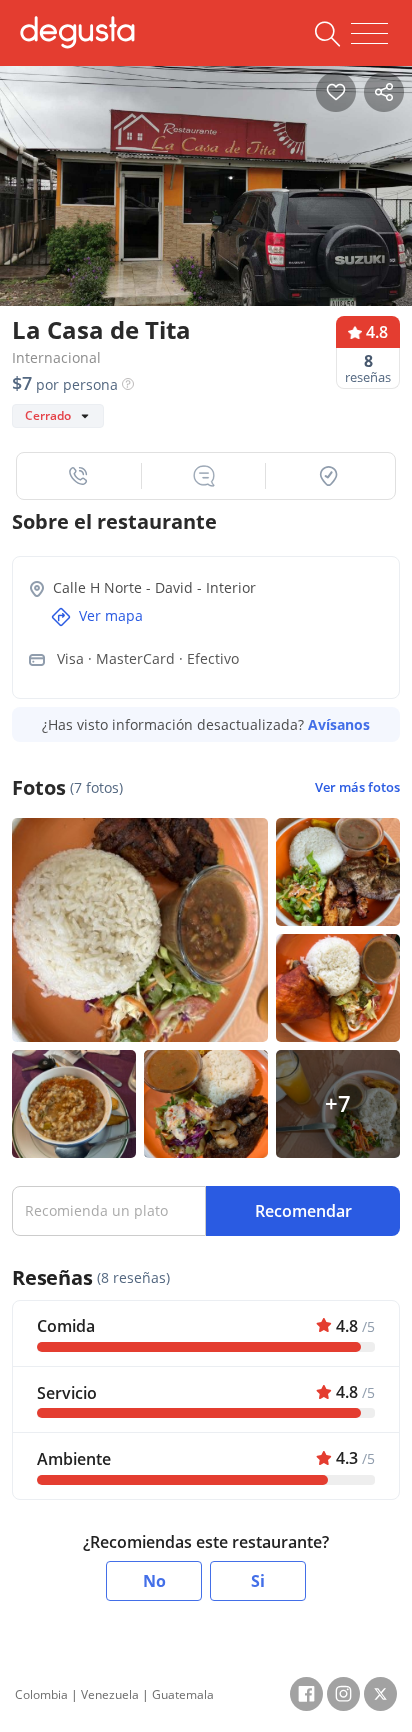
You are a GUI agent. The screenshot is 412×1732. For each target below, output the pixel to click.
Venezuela (110, 1694)
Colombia (41, 1694)
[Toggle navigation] (369, 34)
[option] (206, 200)
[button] (79, 476)
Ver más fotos (357, 787)
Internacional (56, 357)
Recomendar (303, 1211)
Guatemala (183, 1694)
